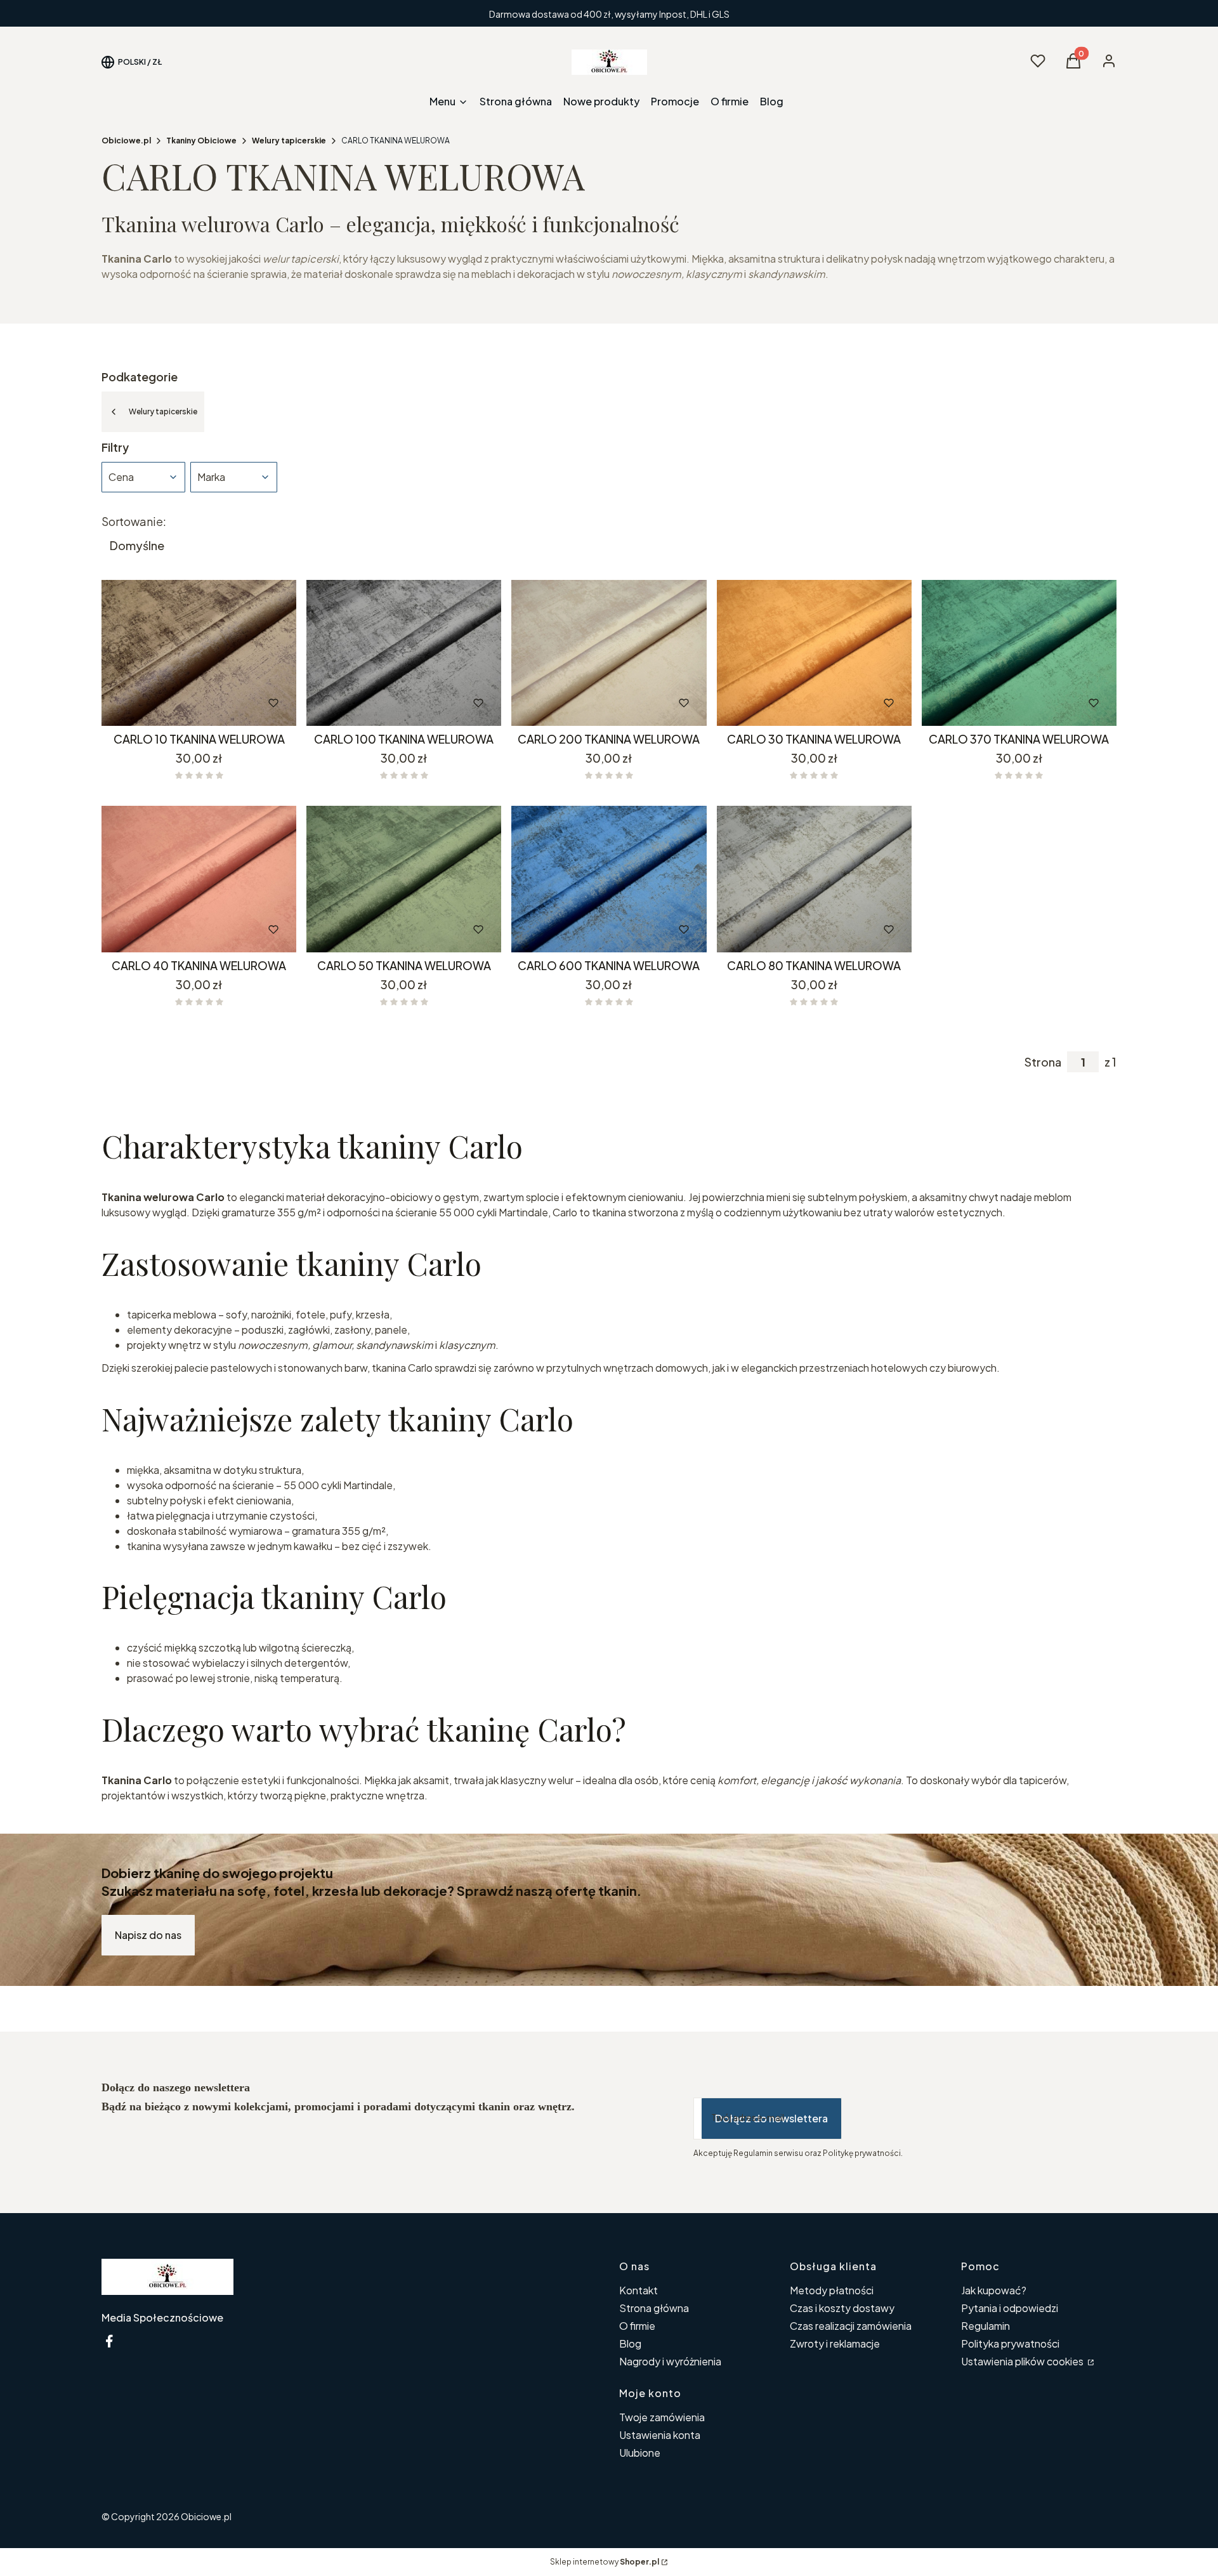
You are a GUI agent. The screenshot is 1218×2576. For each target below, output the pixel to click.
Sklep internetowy (605, 2562)
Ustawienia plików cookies (1023, 2361)
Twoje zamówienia (662, 2417)
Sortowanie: (134, 522)
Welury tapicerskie (289, 141)
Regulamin (986, 2326)
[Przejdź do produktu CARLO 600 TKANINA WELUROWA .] (609, 879)
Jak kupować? (994, 2290)
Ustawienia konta (660, 2435)
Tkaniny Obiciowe (201, 141)
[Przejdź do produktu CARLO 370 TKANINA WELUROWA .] (1019, 653)
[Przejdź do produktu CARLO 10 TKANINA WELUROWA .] (199, 653)
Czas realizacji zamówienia (851, 2326)
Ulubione (640, 2453)
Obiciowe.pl (126, 141)
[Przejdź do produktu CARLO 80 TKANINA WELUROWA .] (814, 879)
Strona (1043, 1062)
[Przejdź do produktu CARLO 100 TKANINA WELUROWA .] (404, 653)
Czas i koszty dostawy (842, 2308)
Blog (630, 2343)
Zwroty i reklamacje (835, 2343)
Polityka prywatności (1010, 2343)
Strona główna (654, 2308)
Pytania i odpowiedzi (1010, 2308)
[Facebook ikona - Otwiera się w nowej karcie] (109, 2341)
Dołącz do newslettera (771, 2118)
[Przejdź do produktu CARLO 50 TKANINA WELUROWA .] (404, 879)
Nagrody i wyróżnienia (670, 2361)
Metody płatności (832, 2290)
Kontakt (638, 2290)
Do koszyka (172, 703)
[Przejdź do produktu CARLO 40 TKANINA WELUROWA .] (199, 879)
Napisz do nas (148, 1935)
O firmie (637, 2326)
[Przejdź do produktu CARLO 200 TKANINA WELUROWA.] (609, 653)
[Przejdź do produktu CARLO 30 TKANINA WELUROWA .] (814, 653)
